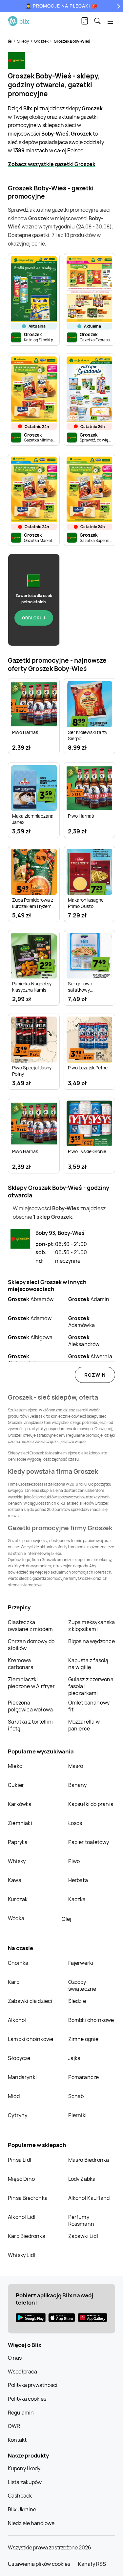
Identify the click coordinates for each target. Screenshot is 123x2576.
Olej (66, 1919)
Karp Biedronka (27, 2236)
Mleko (15, 1766)
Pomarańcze (84, 2077)
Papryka (18, 1842)
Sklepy (23, 41)
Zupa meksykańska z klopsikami (92, 1626)
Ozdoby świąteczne (82, 1985)
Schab (76, 2096)
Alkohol (17, 2020)
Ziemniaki (20, 1823)
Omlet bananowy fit (89, 1706)
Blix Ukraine (22, 2509)
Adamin (89, 1299)
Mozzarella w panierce (84, 1725)
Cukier (16, 1785)
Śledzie (77, 2001)
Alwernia (90, 1356)
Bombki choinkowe (91, 2020)
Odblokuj (34, 618)
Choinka (18, 1963)
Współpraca (22, 2372)
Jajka (74, 2058)
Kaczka (77, 1899)
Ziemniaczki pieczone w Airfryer (31, 1683)
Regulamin (21, 2413)
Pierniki (78, 2115)
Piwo (74, 1861)
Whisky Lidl (21, 2255)
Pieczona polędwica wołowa (30, 1706)
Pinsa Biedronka (28, 2198)
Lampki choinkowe (31, 2039)
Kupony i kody (24, 2468)
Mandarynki (22, 2077)
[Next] (118, 6)
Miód (14, 2096)
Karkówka (20, 1804)
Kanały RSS (92, 2564)
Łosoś (75, 1823)
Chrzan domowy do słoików (31, 1645)
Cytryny (18, 2115)
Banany (78, 1785)
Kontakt (17, 2440)
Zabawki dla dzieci (30, 2001)
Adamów (30, 1318)
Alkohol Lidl (22, 2217)
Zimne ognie (83, 2039)
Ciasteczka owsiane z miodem (30, 1626)
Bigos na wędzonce (92, 1641)
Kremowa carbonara (21, 1664)
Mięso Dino (21, 2179)
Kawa (15, 1880)
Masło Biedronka (89, 2160)
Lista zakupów (25, 2482)
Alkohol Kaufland (89, 2198)
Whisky (17, 1861)
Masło (76, 1766)
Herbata (78, 1880)
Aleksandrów (84, 1341)
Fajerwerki (81, 1963)
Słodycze (19, 2058)
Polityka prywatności (33, 2385)
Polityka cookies (27, 2399)
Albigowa (30, 1337)
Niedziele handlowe (31, 2523)
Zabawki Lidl (83, 2236)
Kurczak (18, 1899)
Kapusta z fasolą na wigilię (88, 1664)
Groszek (42, 41)
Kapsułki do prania (91, 1804)
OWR (14, 2426)
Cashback (20, 2496)
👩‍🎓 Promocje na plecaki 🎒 (61, 6)
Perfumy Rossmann (81, 2220)
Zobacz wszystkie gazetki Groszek (52, 164)
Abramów (31, 1299)
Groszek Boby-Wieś (72, 41)
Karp (14, 1982)
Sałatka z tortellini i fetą (30, 1725)
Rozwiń (95, 1375)
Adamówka (82, 1322)
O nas (15, 2358)
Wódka (16, 1918)
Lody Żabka (82, 2179)
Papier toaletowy (89, 1842)
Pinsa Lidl (20, 2160)
